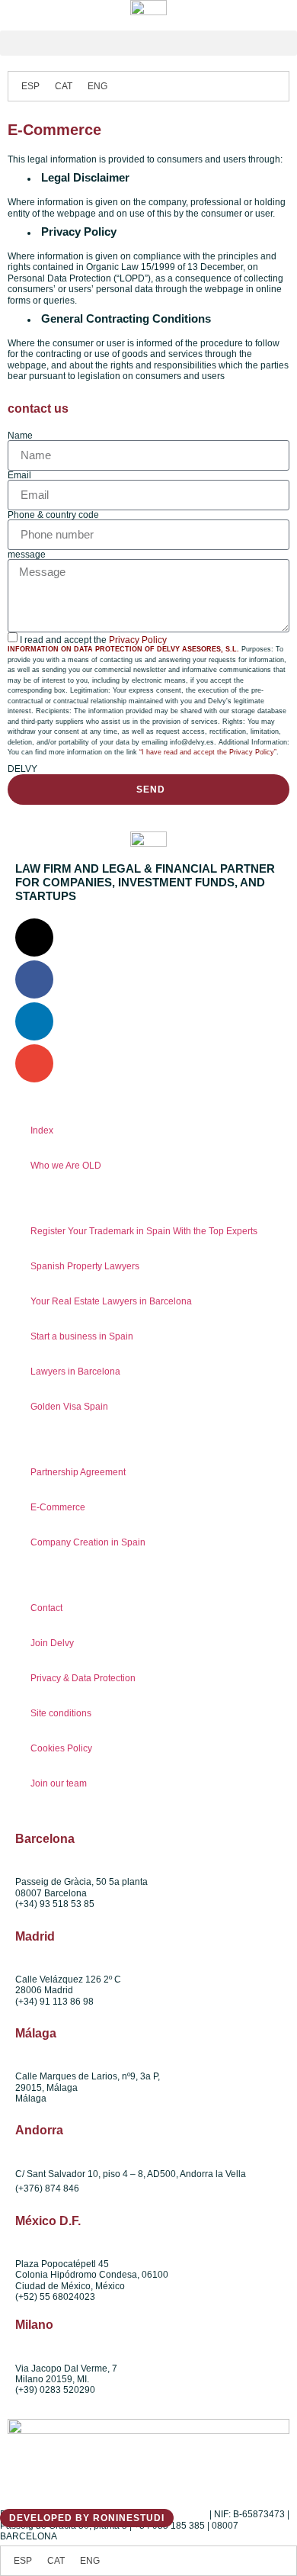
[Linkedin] (34, 1021)
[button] (148, 43)
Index (42, 1130)
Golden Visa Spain (69, 1407)
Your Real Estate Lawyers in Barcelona (111, 1301)
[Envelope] (34, 1063)
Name (20, 436)
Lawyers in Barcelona (75, 1372)
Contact (46, 1608)
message (27, 555)
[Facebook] (34, 979)
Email (19, 475)
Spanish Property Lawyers (85, 1266)
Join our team (59, 1783)
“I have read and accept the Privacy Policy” (208, 752)
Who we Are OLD (66, 1166)
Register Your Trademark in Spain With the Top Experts (144, 1231)
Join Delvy (52, 1643)
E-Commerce (58, 1507)
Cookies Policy (61, 1748)
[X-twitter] (34, 937)
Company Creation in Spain (88, 1542)
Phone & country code (53, 515)
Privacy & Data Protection (83, 1678)
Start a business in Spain (82, 1336)
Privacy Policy (138, 640)
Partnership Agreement (78, 1472)
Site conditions (61, 1713)
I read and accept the (93, 640)
